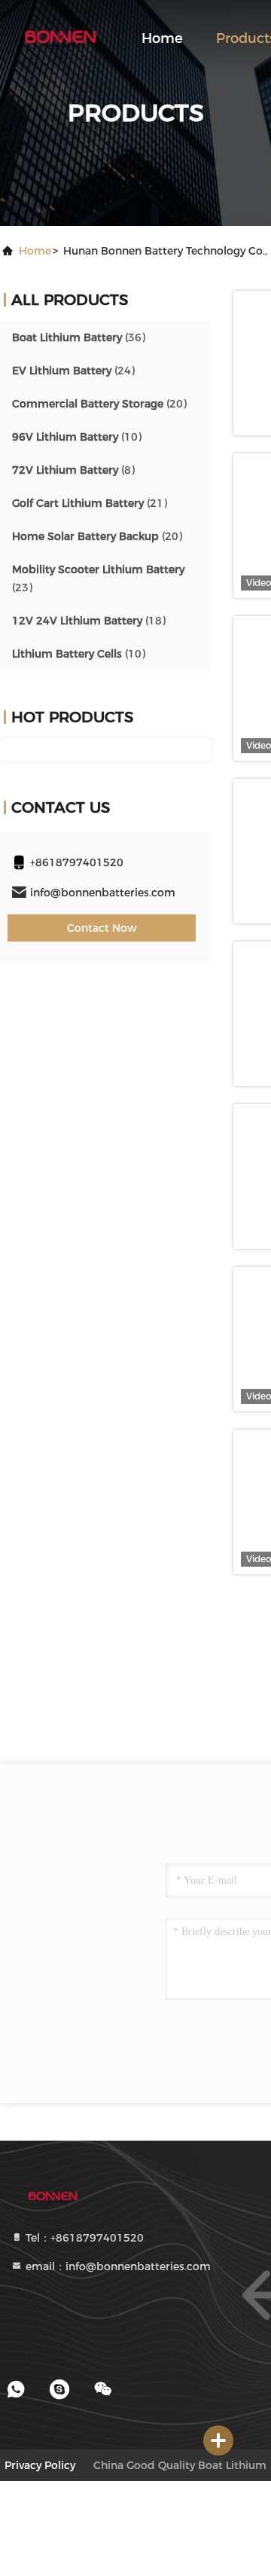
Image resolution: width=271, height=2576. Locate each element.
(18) (89, 621)
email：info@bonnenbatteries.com (117, 2266)
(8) (73, 470)
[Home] (60, 38)
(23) (98, 578)
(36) (79, 337)
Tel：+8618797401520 (83, 2238)
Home (162, 38)
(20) (99, 404)
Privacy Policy (40, 2465)
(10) (77, 437)
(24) (73, 371)
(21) (90, 503)
